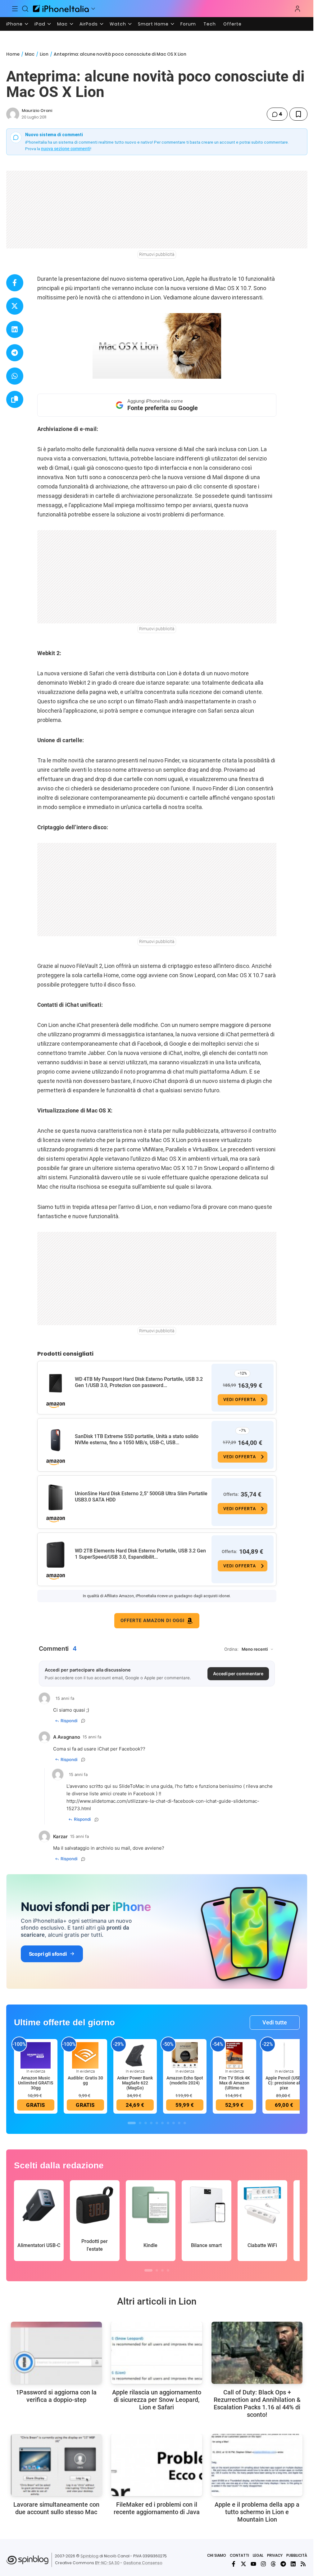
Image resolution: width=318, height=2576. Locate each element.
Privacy (275, 2555)
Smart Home (153, 24)
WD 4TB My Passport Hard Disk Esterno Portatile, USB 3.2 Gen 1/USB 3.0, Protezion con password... (139, 1382)
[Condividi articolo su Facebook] (15, 283)
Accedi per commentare (238, 1674)
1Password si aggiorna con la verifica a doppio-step (56, 2396)
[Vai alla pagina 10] (185, 2123)
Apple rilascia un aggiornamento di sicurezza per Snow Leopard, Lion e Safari (157, 2400)
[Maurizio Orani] (13, 114)
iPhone (14, 24)
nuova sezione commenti (66, 149)
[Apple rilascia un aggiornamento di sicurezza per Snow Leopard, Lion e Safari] (157, 2353)
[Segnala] (83, 1721)
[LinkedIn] (293, 2564)
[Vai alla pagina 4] (151, 2123)
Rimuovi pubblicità (157, 254)
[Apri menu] (93, 9)
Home (13, 54)
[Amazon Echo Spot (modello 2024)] (185, 2055)
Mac (62, 24)
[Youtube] (253, 2564)
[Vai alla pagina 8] (174, 2123)
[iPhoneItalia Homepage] (61, 9)
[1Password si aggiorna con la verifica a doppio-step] (56, 2353)
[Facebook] (234, 2564)
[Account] (298, 9)
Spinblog (89, 2556)
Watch (118, 24)
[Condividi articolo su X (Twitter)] (15, 306)
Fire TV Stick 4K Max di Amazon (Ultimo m (234, 2083)
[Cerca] (25, 9)
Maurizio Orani (37, 111)
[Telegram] (283, 2564)
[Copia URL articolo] (15, 399)
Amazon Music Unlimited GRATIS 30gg (36, 2083)
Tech (210, 24)
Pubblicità (297, 2555)
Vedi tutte (275, 2022)
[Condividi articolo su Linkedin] (15, 329)
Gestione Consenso (143, 2563)
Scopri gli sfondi (48, 1954)
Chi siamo (217, 2555)
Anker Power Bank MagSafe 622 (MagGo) (135, 2083)
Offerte (232, 24)
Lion (44, 54)
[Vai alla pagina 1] (132, 2123)
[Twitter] (243, 2564)
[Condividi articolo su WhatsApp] (15, 376)
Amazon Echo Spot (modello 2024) (185, 2080)
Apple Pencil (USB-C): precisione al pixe (284, 2083)
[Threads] (273, 2564)
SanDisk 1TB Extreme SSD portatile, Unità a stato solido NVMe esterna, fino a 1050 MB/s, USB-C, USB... (137, 1439)
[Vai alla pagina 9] (179, 2123)
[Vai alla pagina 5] (157, 2123)
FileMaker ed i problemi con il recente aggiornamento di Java (157, 2508)
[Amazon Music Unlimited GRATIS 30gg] (36, 2055)
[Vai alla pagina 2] (140, 2123)
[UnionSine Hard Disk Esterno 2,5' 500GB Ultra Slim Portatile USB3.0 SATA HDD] (56, 1497)
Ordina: (231, 1649)
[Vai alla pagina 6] (162, 2123)
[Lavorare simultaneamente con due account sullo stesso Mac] (56, 2465)
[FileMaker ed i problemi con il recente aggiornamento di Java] (157, 2465)
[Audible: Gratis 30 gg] (85, 2055)
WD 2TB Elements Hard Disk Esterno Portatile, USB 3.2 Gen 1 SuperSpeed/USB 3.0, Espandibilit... (140, 1554)
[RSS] (303, 2564)
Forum (188, 24)
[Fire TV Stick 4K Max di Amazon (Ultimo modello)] (234, 2055)
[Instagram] (263, 2564)
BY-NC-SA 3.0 (107, 2563)
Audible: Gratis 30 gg (85, 2080)
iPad (40, 24)
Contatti (239, 2555)
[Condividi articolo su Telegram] (15, 353)
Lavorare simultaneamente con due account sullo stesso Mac (56, 2508)
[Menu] (15, 9)
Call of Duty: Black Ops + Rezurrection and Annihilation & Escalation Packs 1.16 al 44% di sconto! (257, 2403)
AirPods (89, 24)
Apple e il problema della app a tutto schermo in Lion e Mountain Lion (257, 2512)
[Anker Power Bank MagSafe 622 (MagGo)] (135, 2055)
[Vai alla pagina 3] (146, 2123)
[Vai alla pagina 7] (168, 2123)
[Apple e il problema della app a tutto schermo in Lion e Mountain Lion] (257, 2465)
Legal (258, 2555)
